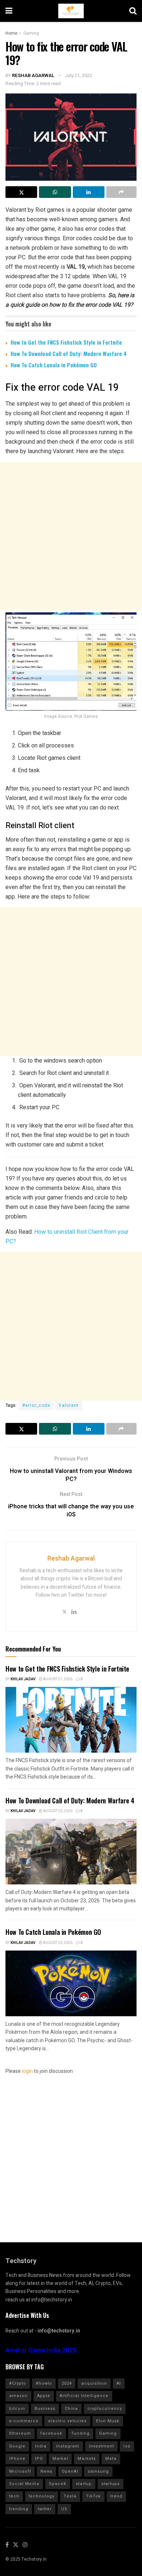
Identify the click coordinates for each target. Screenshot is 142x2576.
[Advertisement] (71, 536)
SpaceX (58, 2484)
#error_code (36, 1405)
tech (14, 2496)
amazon (18, 2396)
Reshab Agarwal (33, 75)
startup (84, 2484)
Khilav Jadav (23, 1679)
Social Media (24, 2484)
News (46, 2471)
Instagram (68, 2446)
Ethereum (20, 2433)
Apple (44, 2396)
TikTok (93, 2496)
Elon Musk (108, 2421)
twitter (45, 2509)
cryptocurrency (105, 2409)
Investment (101, 2446)
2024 (67, 2383)
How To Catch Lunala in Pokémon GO (54, 365)
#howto (44, 2383)
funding (81, 2433)
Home (11, 33)
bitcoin (17, 2409)
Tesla (70, 2496)
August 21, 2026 (57, 1679)
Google (17, 2446)
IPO (39, 2459)
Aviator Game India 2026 (41, 2351)
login (27, 2071)
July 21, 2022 (78, 75)
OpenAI (70, 2471)
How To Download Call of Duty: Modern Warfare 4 (69, 353)
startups (111, 2484)
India (41, 2446)
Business (45, 2409)
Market (60, 2459)
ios (127, 2446)
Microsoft (20, 2471)
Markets (87, 2459)
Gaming (31, 33)
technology (42, 2496)
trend (116, 2496)
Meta (111, 2459)
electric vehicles (67, 2421)
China (71, 2409)
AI (119, 2383)
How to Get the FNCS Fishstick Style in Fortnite (66, 342)
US (64, 2509)
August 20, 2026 (57, 1811)
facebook (51, 2433)
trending (19, 2509)
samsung (98, 2471)
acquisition (94, 2383)
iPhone (17, 2459)
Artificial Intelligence (84, 2396)
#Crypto (18, 2383)
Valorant (69, 1405)
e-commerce (24, 2421)
